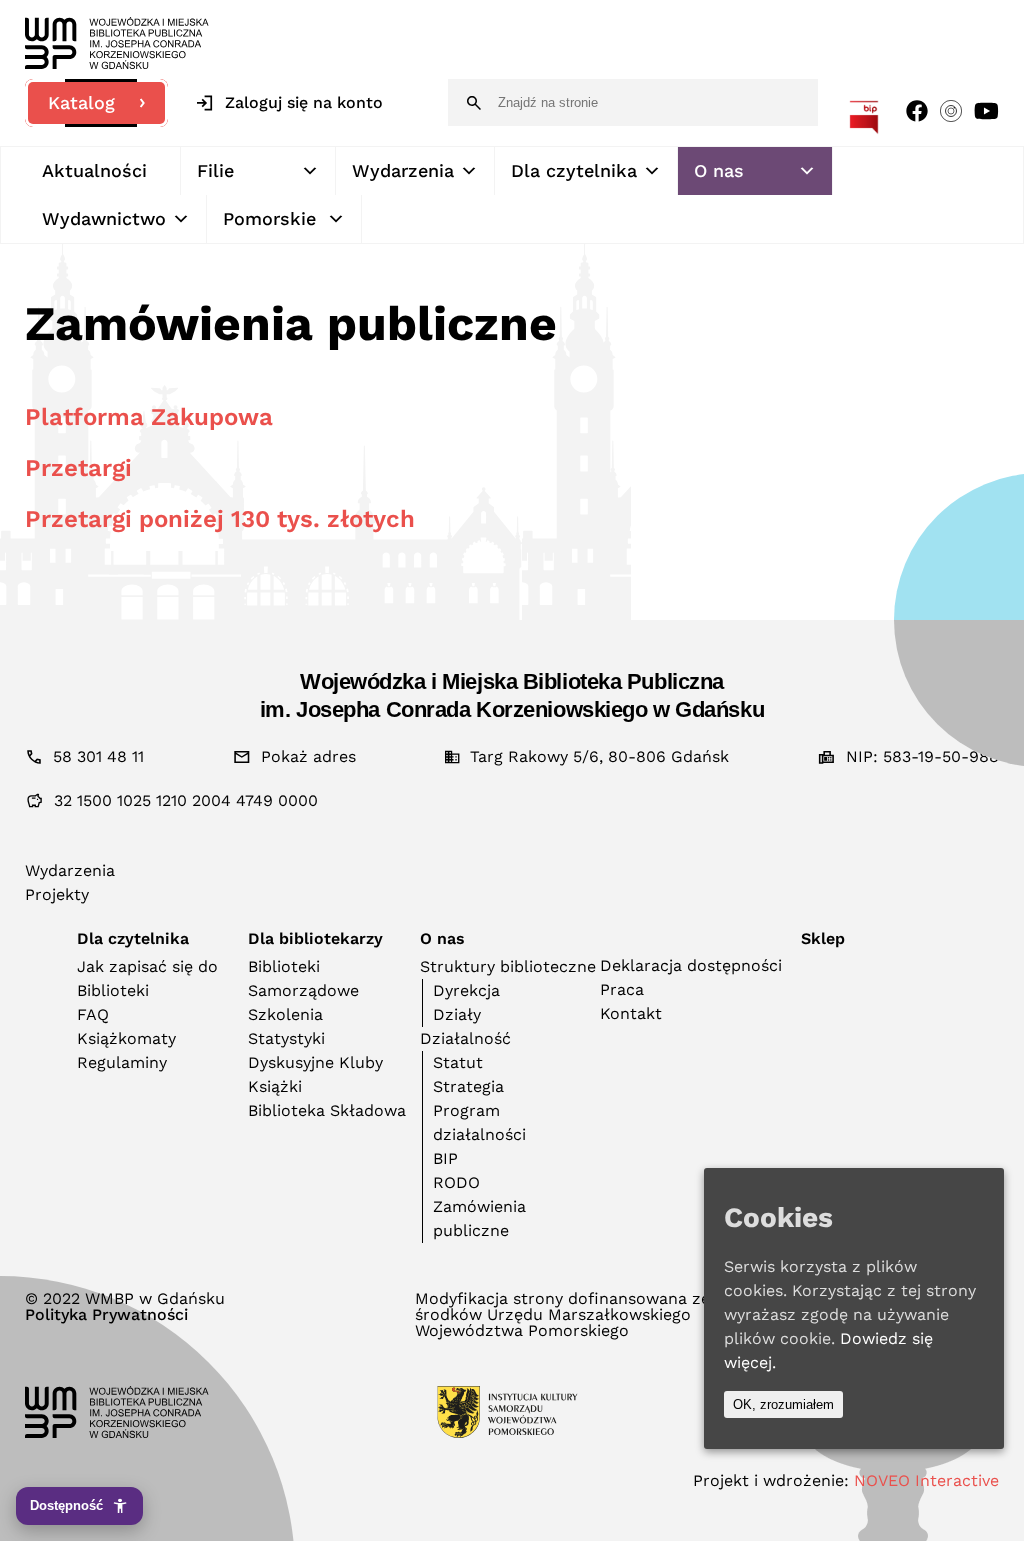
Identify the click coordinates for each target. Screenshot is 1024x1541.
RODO (456, 1182)
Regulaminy (122, 1062)
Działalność (465, 1038)
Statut (458, 1062)
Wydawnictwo (104, 218)
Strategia (468, 1086)
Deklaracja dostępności (691, 965)
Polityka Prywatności (106, 1315)
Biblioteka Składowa (327, 1110)
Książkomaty (126, 1038)
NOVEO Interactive (926, 1480)
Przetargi (78, 468)
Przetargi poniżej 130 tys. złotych (220, 519)
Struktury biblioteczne (508, 966)
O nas (719, 170)
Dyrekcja (466, 990)
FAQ (93, 1014)
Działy (457, 1014)
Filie (215, 170)
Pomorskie (269, 218)
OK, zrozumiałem (783, 1404)
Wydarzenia (403, 170)
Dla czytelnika (574, 170)
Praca (622, 989)
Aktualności (94, 170)
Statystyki (286, 1038)
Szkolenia (285, 1014)
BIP (445, 1158)
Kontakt (631, 1013)
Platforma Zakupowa (149, 417)
